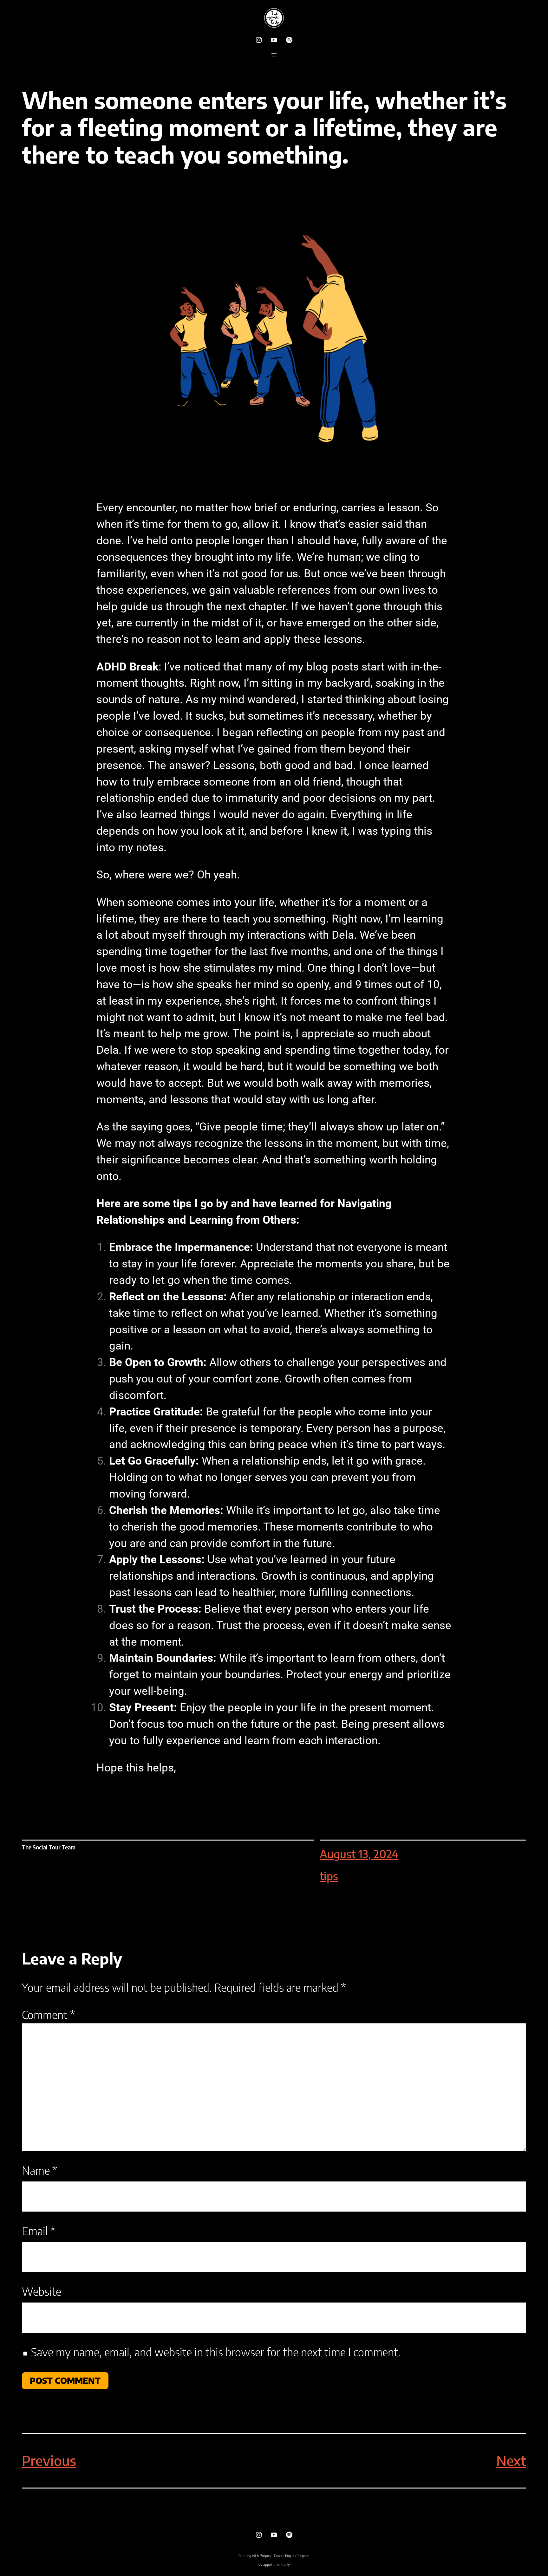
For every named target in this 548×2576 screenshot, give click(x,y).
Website (42, 2291)
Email (39, 2231)
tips (329, 1876)
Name (39, 2170)
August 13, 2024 (359, 1854)
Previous (49, 2461)
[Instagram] (259, 40)
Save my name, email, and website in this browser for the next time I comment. (216, 2352)
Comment (48, 2015)
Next (511, 2461)
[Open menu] (274, 55)
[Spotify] (289, 40)
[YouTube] (274, 40)
